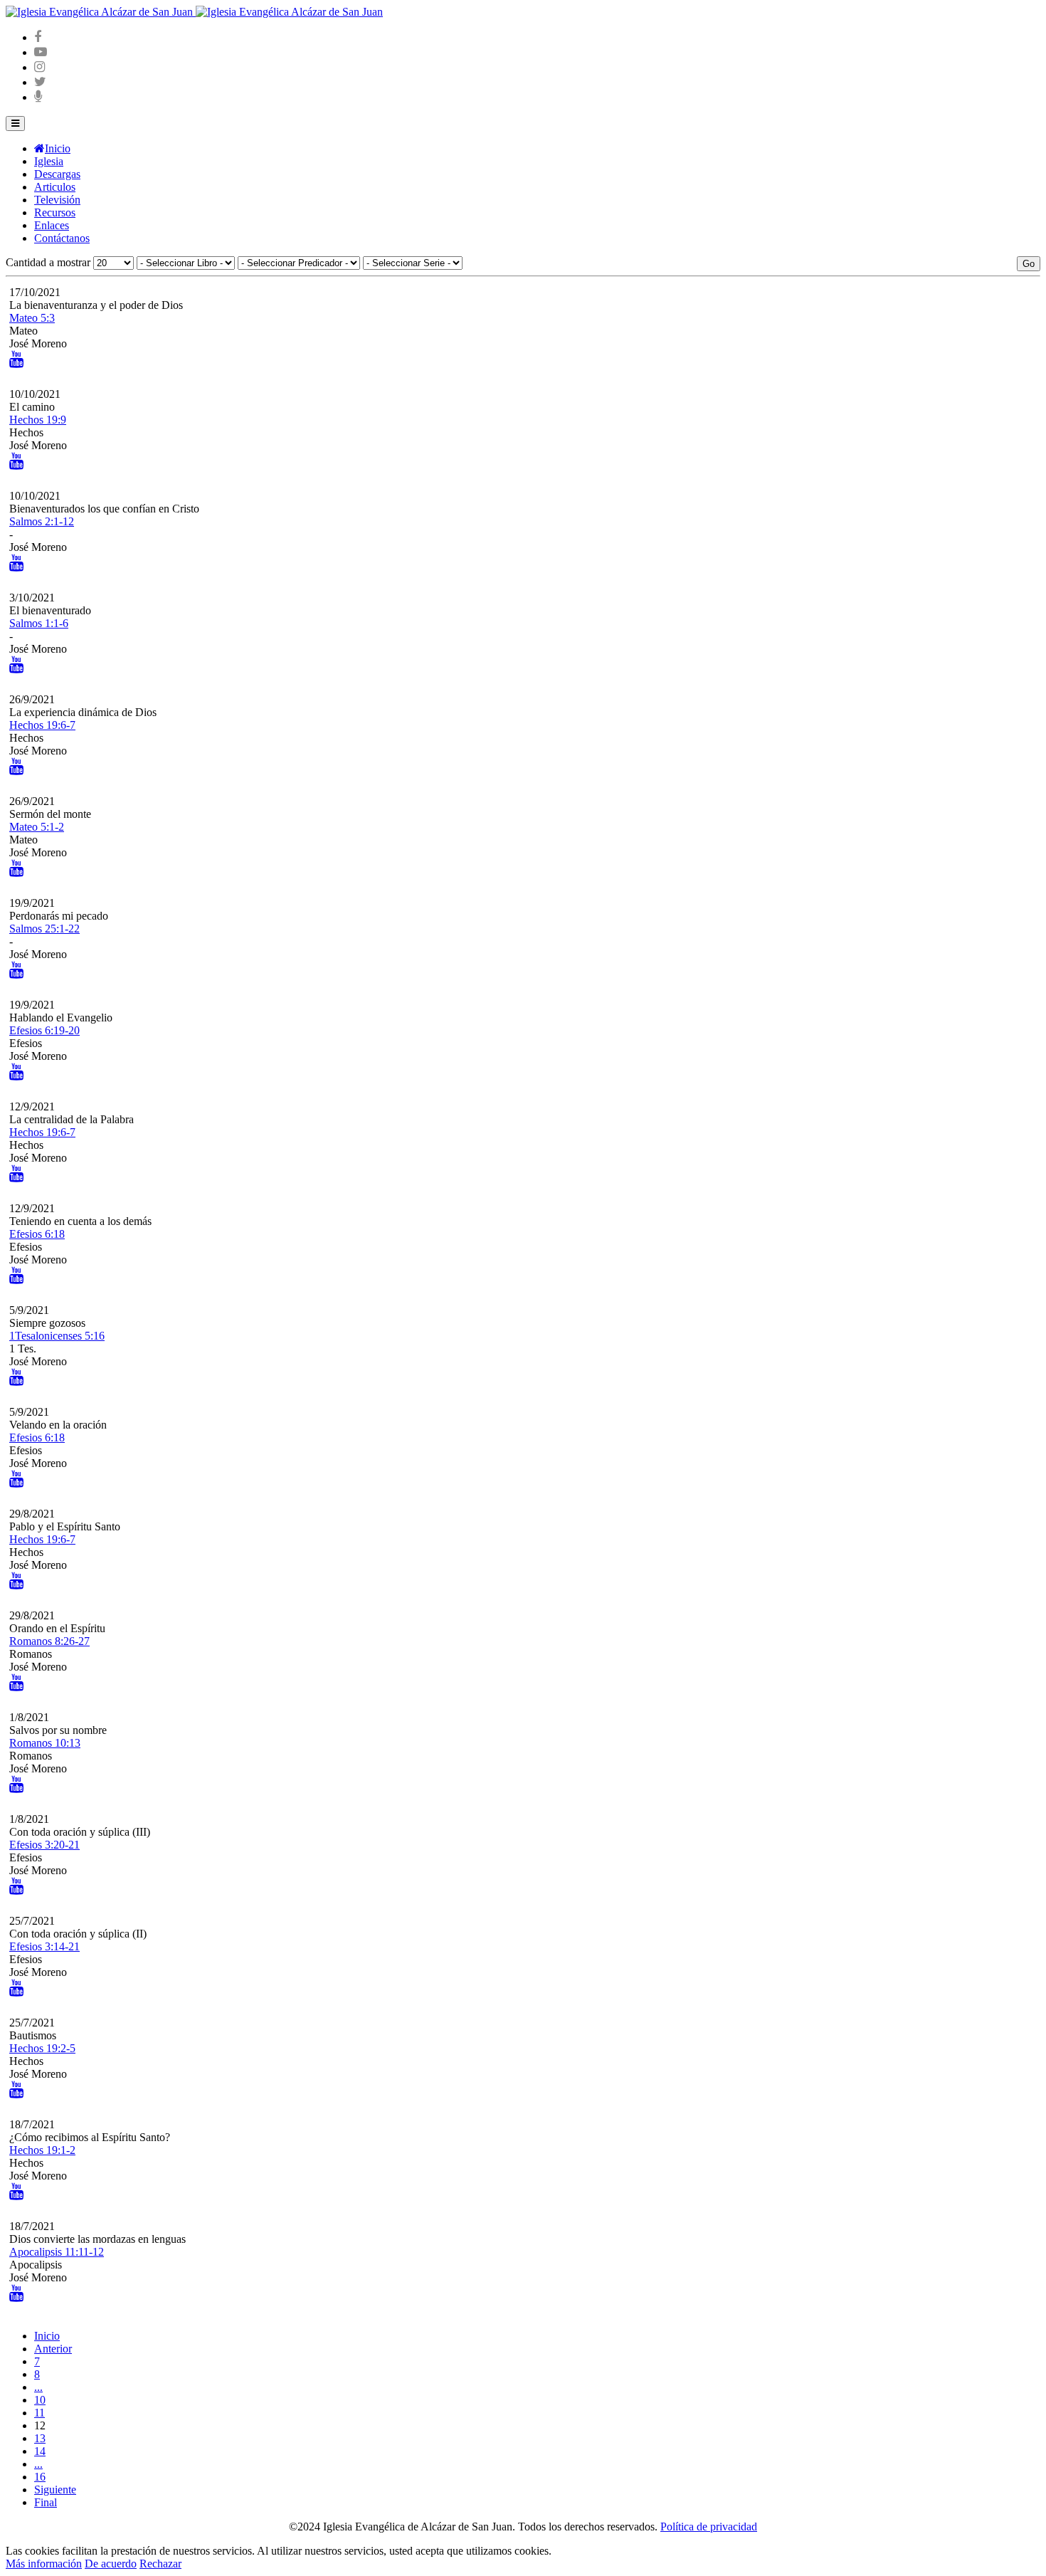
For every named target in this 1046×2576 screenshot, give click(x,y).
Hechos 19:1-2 (42, 2150)
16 (40, 2477)
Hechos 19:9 (38, 420)
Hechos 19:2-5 (42, 2048)
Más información (44, 2564)
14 (40, 2451)
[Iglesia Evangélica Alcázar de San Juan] (194, 12)
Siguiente (55, 2490)
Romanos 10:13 (45, 1743)
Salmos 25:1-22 (44, 929)
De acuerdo (111, 2564)
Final (46, 2502)
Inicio (47, 2336)
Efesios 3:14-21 (44, 1946)
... (38, 2387)
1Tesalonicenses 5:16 (57, 1336)
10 (40, 2400)
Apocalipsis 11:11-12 (57, 2252)
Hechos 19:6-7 (42, 725)
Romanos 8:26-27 (49, 1641)
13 (40, 2438)
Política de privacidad (709, 2527)
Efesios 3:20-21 (44, 1845)
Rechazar (160, 2564)
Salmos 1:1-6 (39, 623)
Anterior (53, 2349)
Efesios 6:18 (37, 1234)
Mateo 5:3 (32, 318)
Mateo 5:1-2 (37, 827)
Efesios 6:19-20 (44, 1030)
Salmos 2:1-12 (42, 521)
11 (39, 2413)
